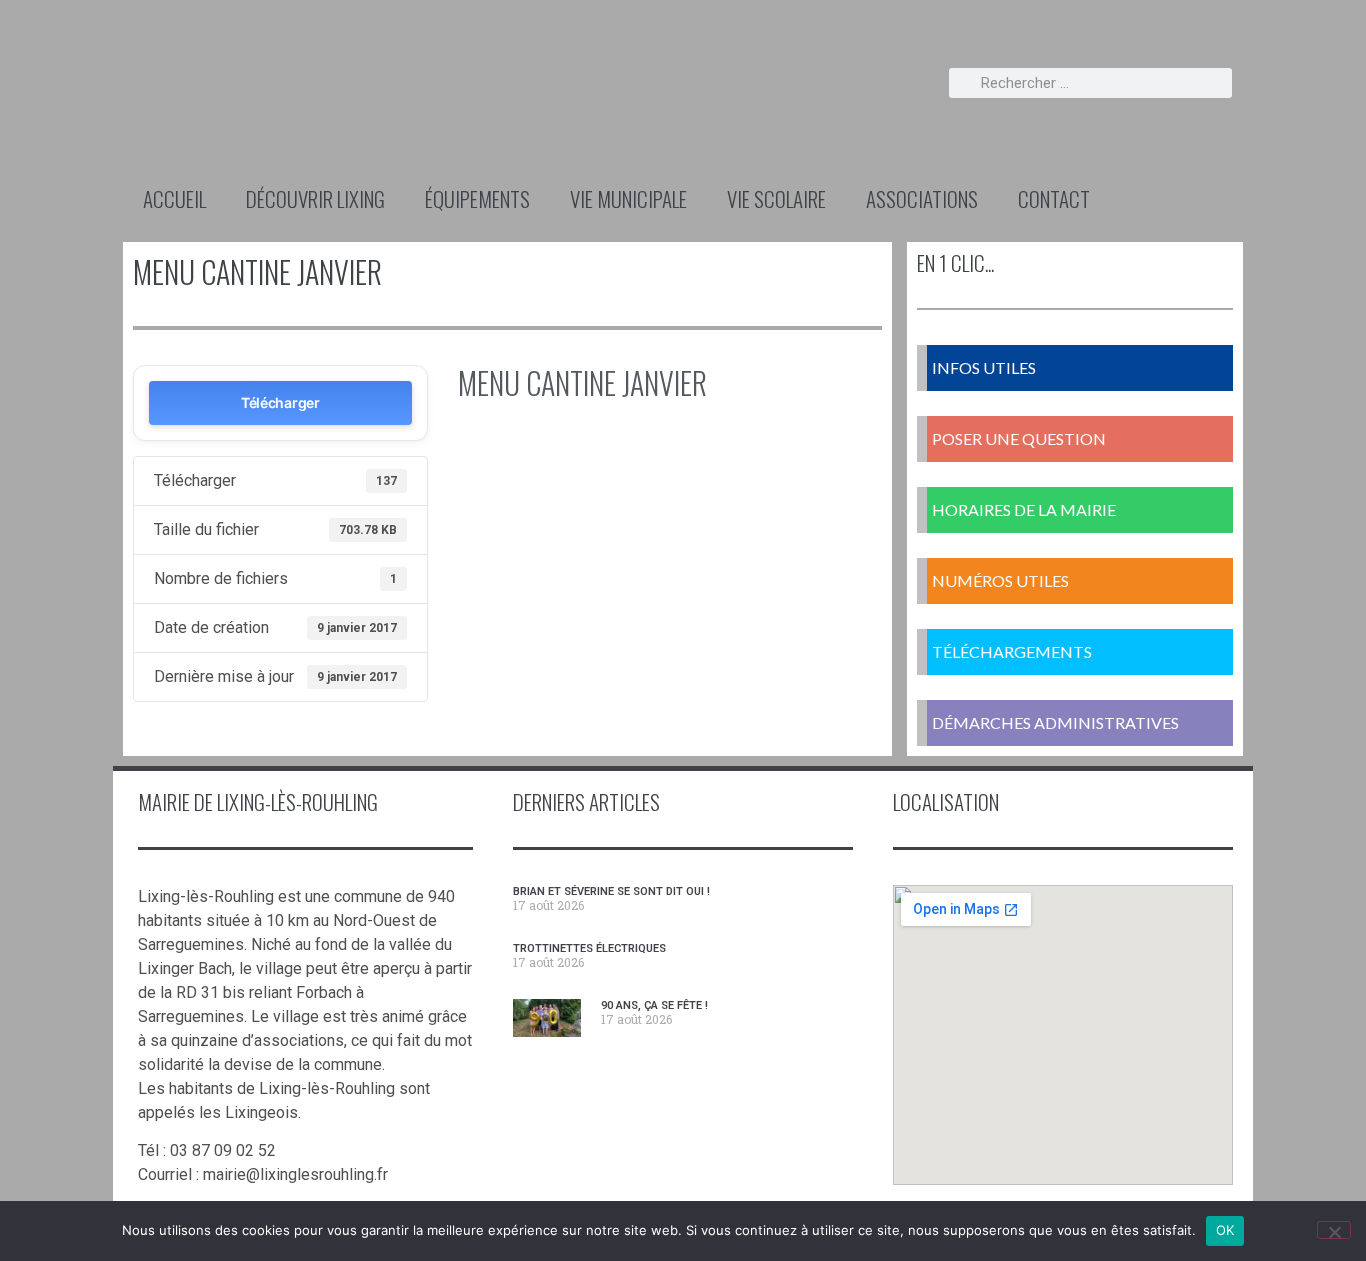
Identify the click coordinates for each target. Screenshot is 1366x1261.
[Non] (1334, 1230)
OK (1225, 1230)
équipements (477, 198)
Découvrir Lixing (315, 198)
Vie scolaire (776, 198)
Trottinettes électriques (589, 948)
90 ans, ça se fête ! (654, 1005)
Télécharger (280, 402)
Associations (922, 198)
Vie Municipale (628, 198)
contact (1054, 198)
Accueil (174, 198)
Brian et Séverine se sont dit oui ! (611, 891)
